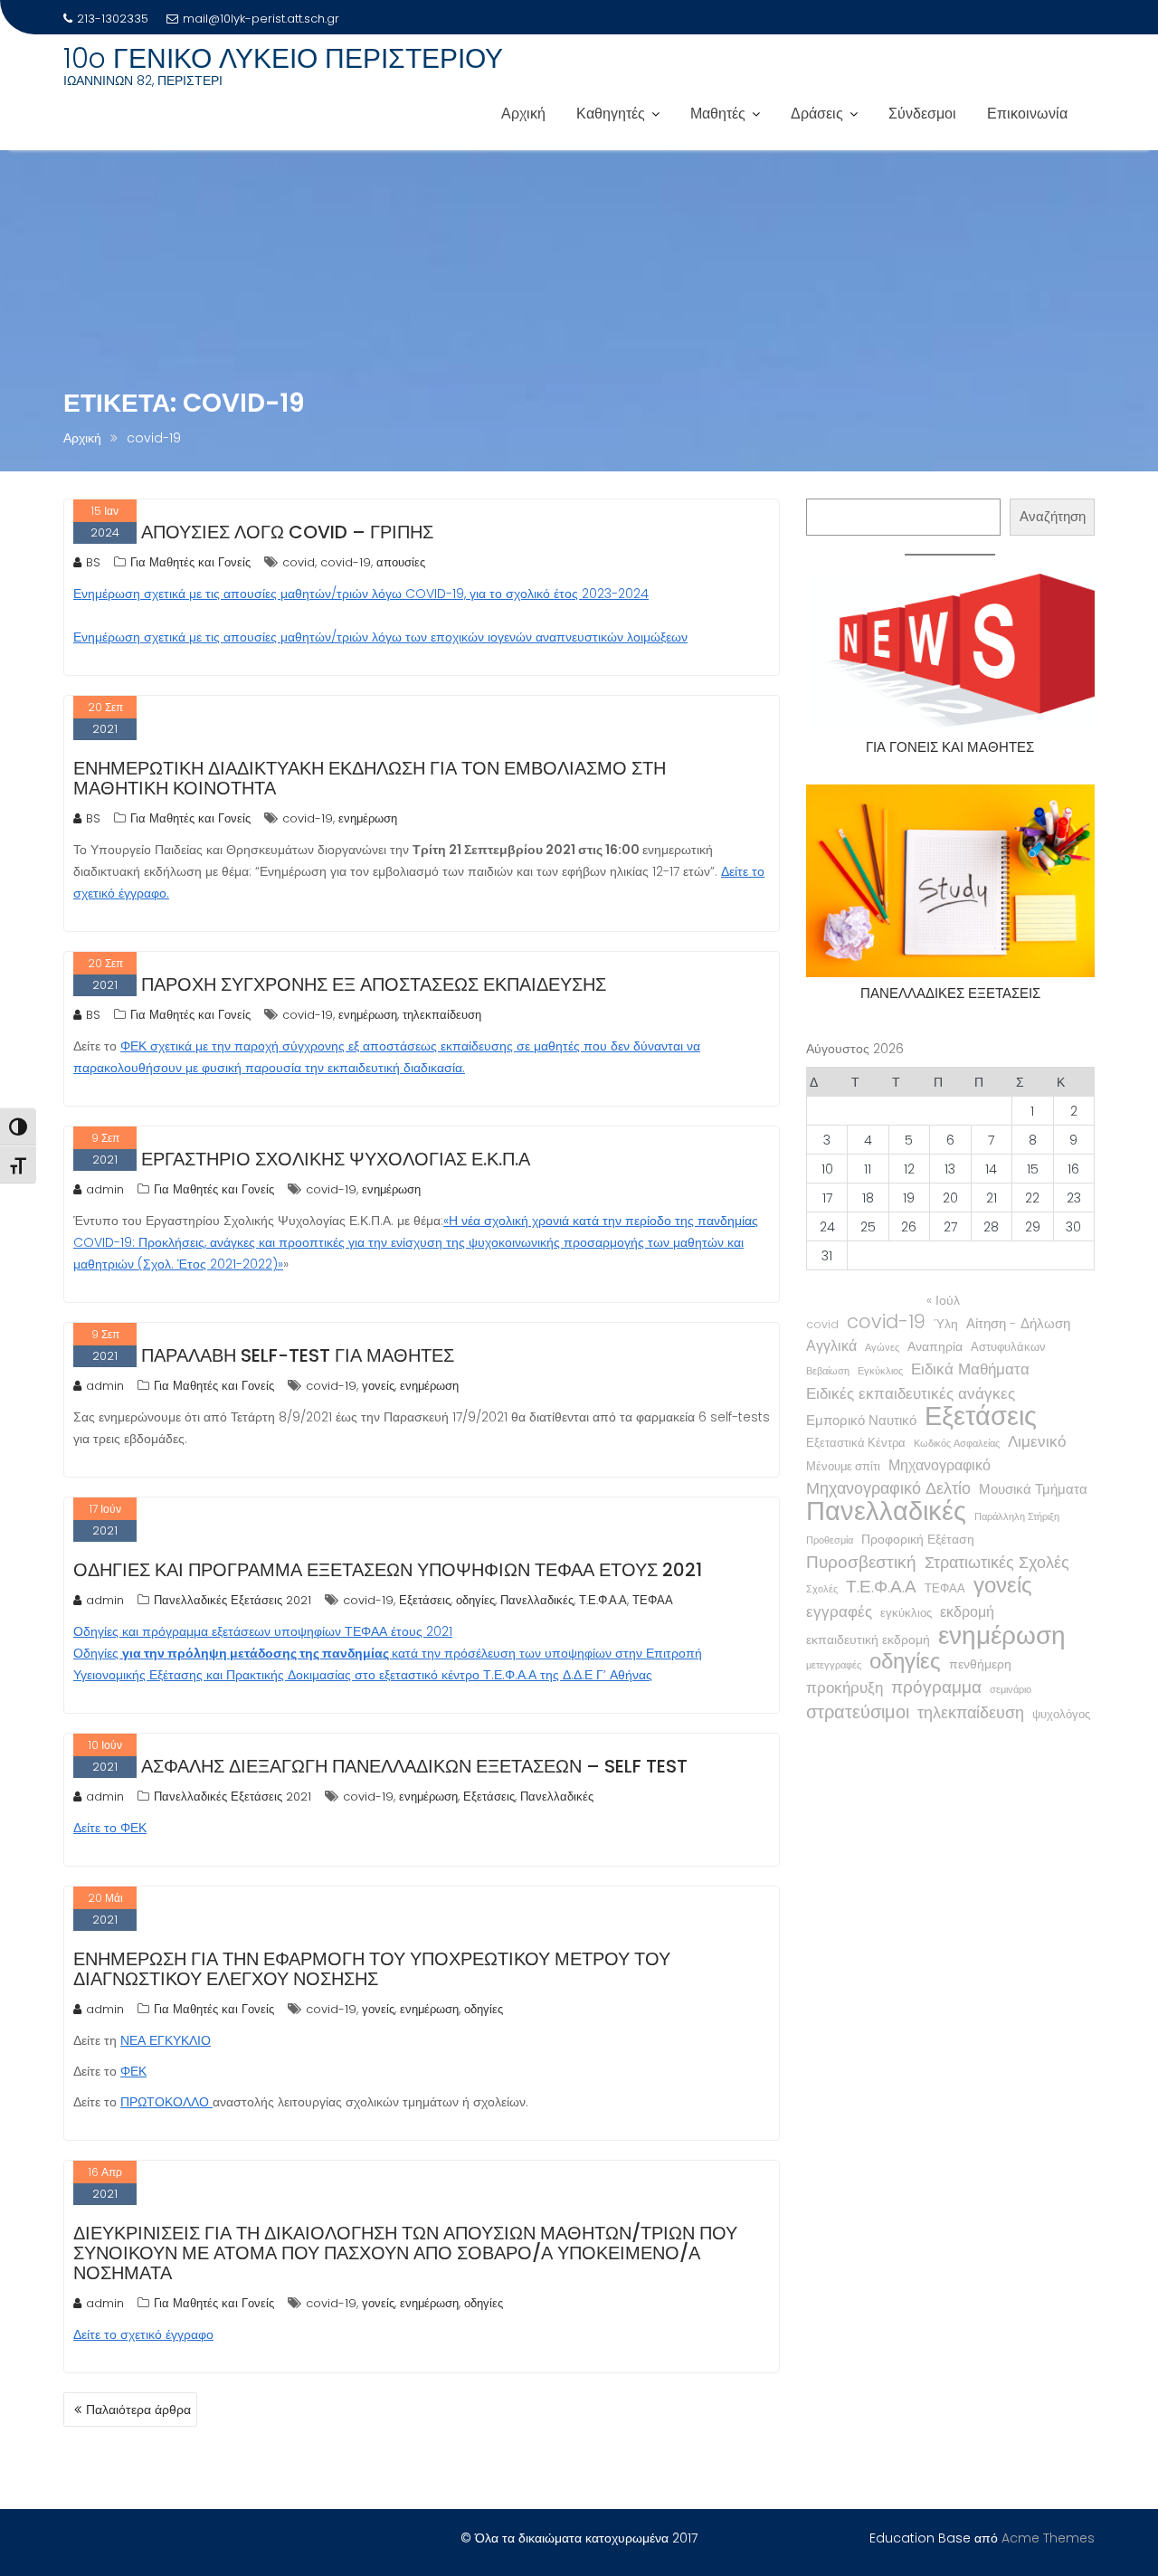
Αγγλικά (831, 1346)
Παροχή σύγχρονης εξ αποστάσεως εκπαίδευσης (374, 984)
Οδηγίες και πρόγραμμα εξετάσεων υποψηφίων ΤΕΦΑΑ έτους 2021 (388, 1570)
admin (105, 1189)
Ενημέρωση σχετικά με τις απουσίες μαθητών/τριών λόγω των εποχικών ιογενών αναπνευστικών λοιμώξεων (380, 637)
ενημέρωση (368, 818)
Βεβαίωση (828, 1371)
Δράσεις (817, 114)
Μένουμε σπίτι (843, 1466)
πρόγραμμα (936, 1687)
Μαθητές (718, 114)
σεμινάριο (1011, 1690)
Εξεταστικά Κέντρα (856, 1443)
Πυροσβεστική (861, 1563)
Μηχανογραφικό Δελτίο (888, 1488)
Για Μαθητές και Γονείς (190, 562)
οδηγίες (475, 1600)
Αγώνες (882, 1348)
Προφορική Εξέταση (918, 1539)
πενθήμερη (980, 1664)
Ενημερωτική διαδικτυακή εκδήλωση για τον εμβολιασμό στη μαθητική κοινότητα (370, 778)
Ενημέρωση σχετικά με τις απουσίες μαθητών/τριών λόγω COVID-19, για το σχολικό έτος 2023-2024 (361, 594)
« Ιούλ (943, 1300)
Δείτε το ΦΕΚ (110, 1828)
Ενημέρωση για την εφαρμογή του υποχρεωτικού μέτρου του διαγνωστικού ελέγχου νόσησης (372, 1969)
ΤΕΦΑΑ (653, 1600)
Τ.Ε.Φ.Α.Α (603, 1600)
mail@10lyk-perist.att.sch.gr (261, 19)
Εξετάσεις (425, 1600)
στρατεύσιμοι (858, 1712)
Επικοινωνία (1027, 114)
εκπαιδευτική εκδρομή (868, 1640)
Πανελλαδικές (537, 1600)
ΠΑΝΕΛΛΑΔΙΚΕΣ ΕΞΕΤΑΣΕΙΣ (950, 993)
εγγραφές (839, 1611)
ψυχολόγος (1061, 1714)
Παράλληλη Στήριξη (1017, 1517)
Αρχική (523, 114)
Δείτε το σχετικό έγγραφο (143, 2334)
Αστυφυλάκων (1008, 1347)
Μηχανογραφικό (940, 1465)
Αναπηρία (935, 1346)
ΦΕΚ (133, 2071)
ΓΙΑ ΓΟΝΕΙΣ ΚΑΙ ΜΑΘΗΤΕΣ (950, 747)
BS (93, 562)
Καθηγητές (611, 114)
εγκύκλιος (906, 1613)
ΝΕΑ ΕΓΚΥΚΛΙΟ (166, 2040)
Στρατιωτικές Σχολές (997, 1563)
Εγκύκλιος (880, 1371)
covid (299, 562)
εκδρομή (967, 1612)
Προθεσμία (830, 1540)
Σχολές (822, 1589)
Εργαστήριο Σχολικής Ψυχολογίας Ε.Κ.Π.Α (336, 1159)
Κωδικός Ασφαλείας (957, 1444)
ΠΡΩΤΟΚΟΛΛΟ (166, 2102)
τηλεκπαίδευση (442, 1015)
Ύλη (946, 1324)
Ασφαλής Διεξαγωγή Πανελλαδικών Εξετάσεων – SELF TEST (414, 1766)
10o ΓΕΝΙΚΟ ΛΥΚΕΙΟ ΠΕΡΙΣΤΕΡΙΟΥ (283, 58)
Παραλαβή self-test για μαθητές (298, 1355)
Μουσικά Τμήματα (1033, 1489)
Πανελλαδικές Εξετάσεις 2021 (233, 1600)
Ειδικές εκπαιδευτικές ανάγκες (911, 1393)
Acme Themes (1048, 2538)
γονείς (378, 1386)
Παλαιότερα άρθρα (138, 2410)
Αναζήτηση (1053, 516)
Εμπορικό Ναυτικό (861, 1420)
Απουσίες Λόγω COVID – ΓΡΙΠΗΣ (287, 532)
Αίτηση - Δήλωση (1018, 1323)
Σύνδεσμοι (922, 114)
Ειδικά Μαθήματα (970, 1369)
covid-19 (346, 562)
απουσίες (401, 562)
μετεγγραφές (834, 1665)
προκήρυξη (845, 1687)
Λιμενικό (1037, 1442)
